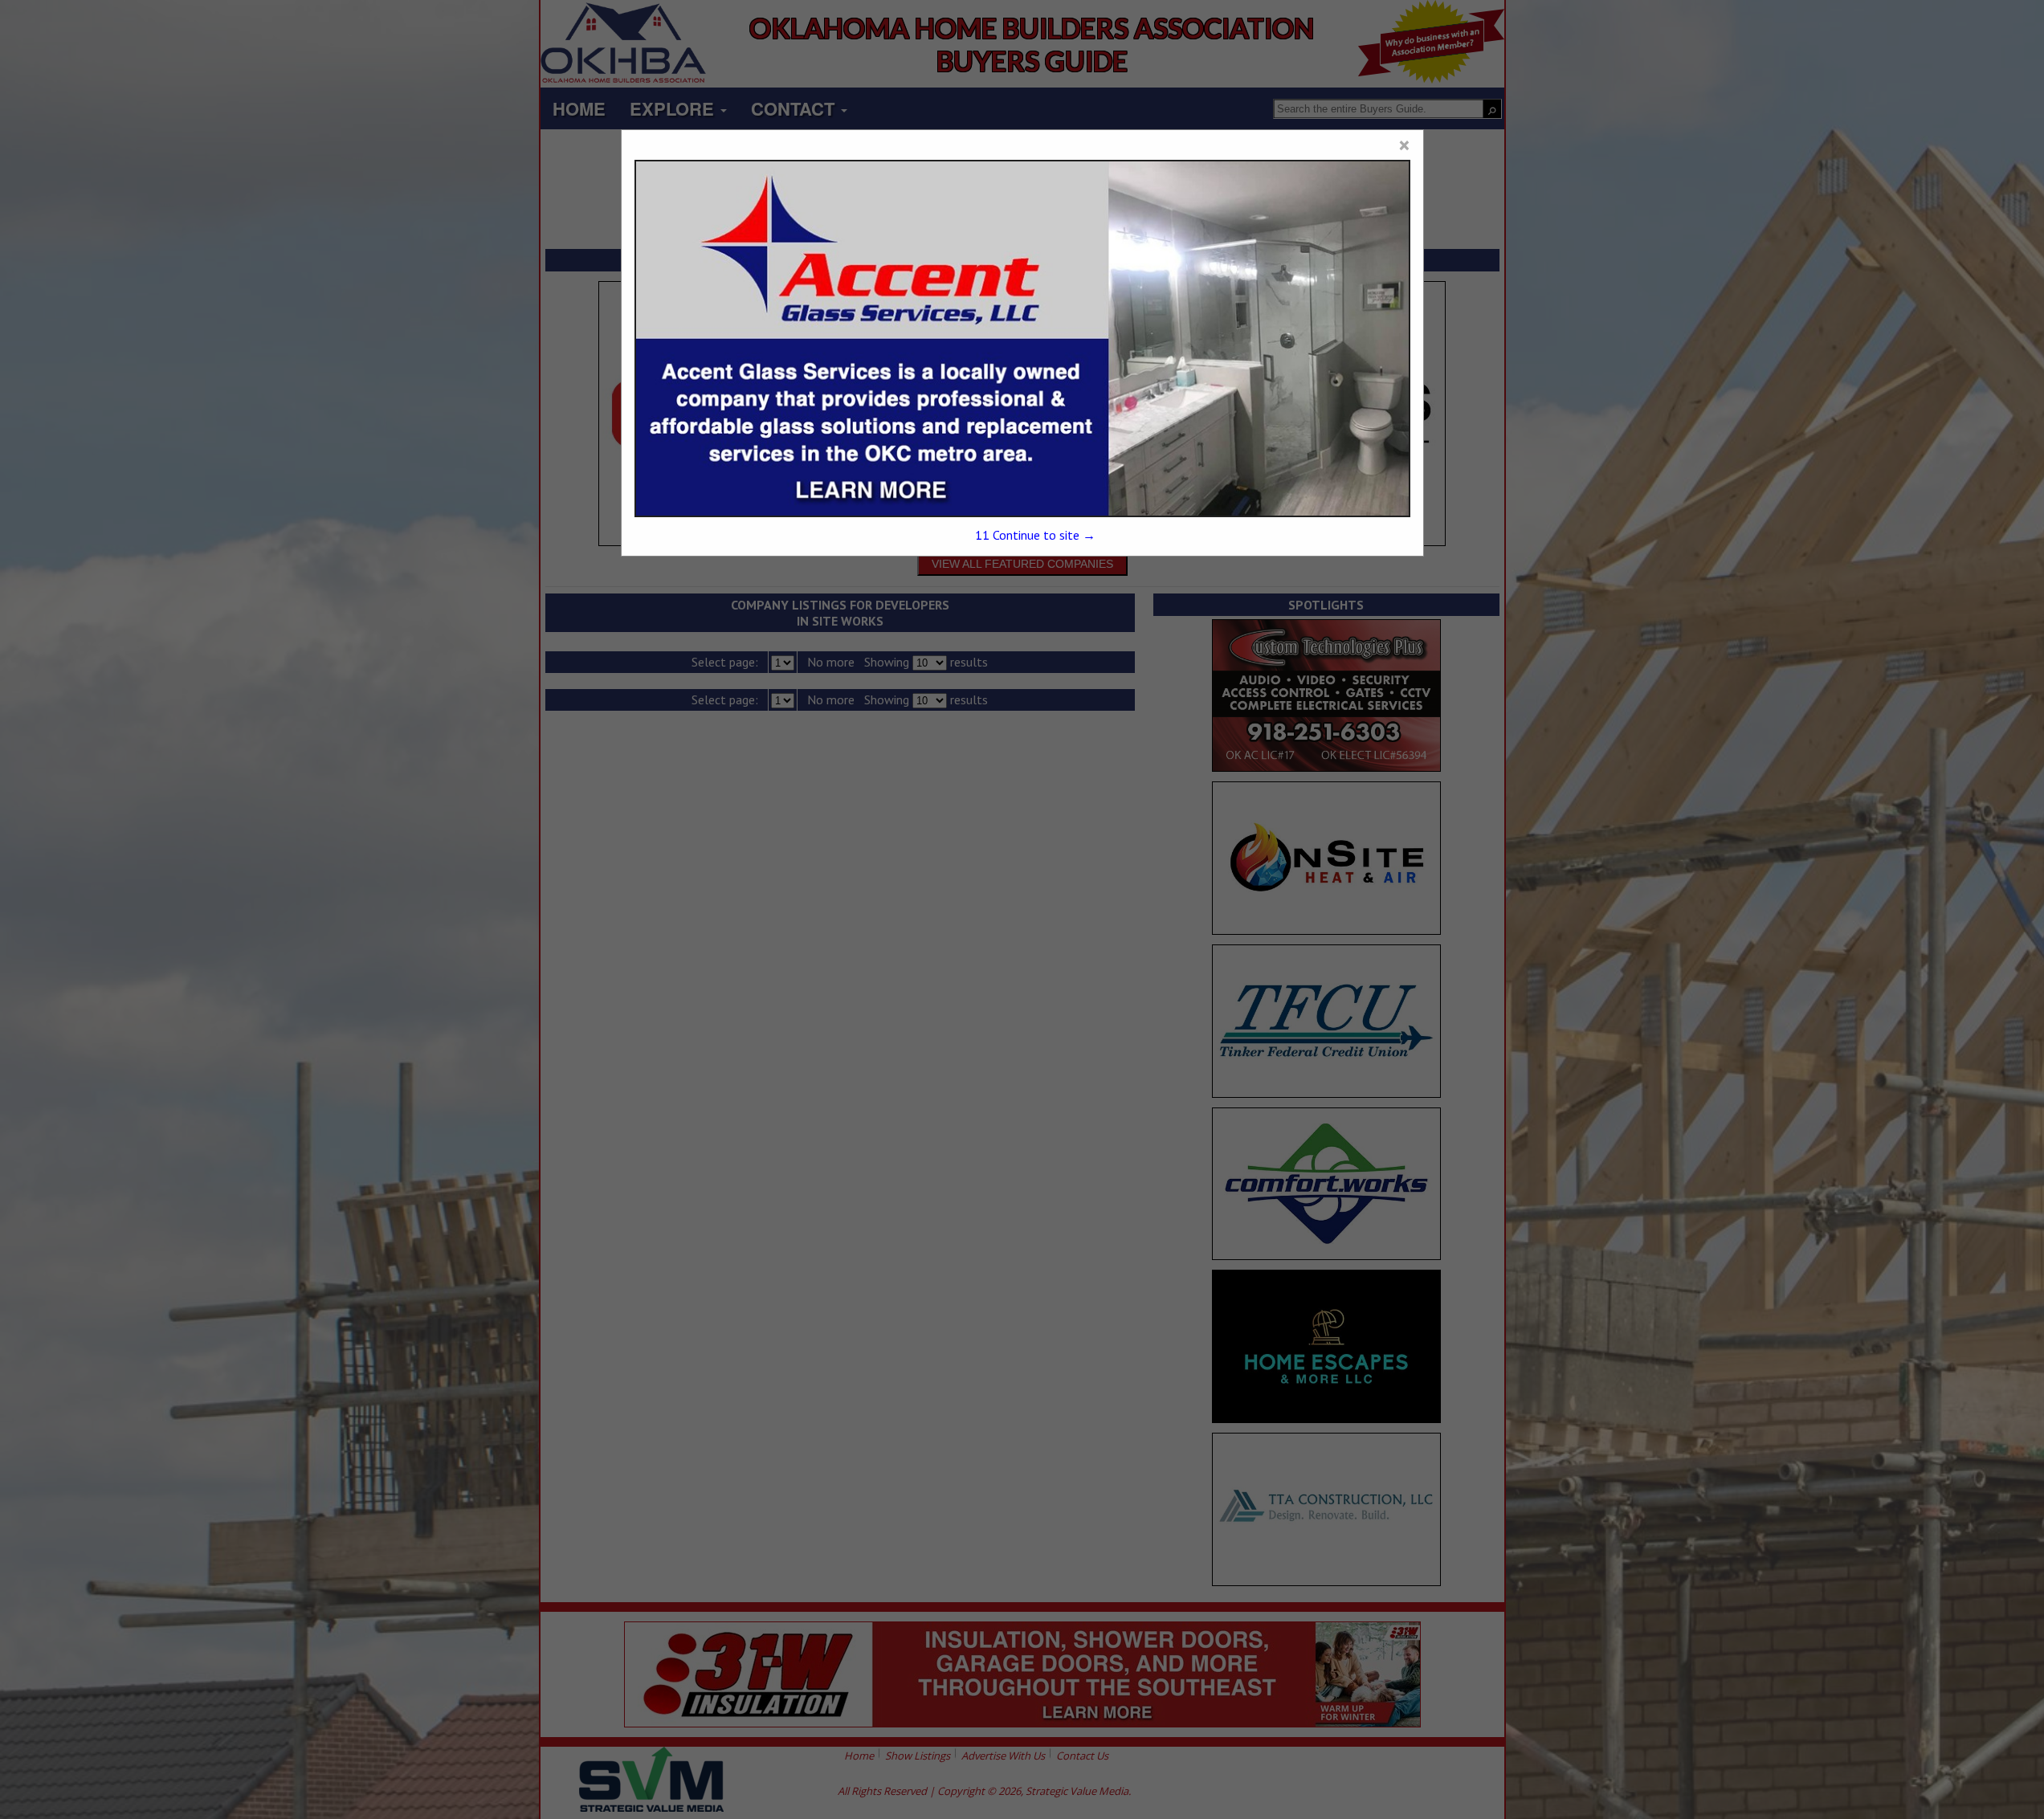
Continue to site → (1035, 535)
